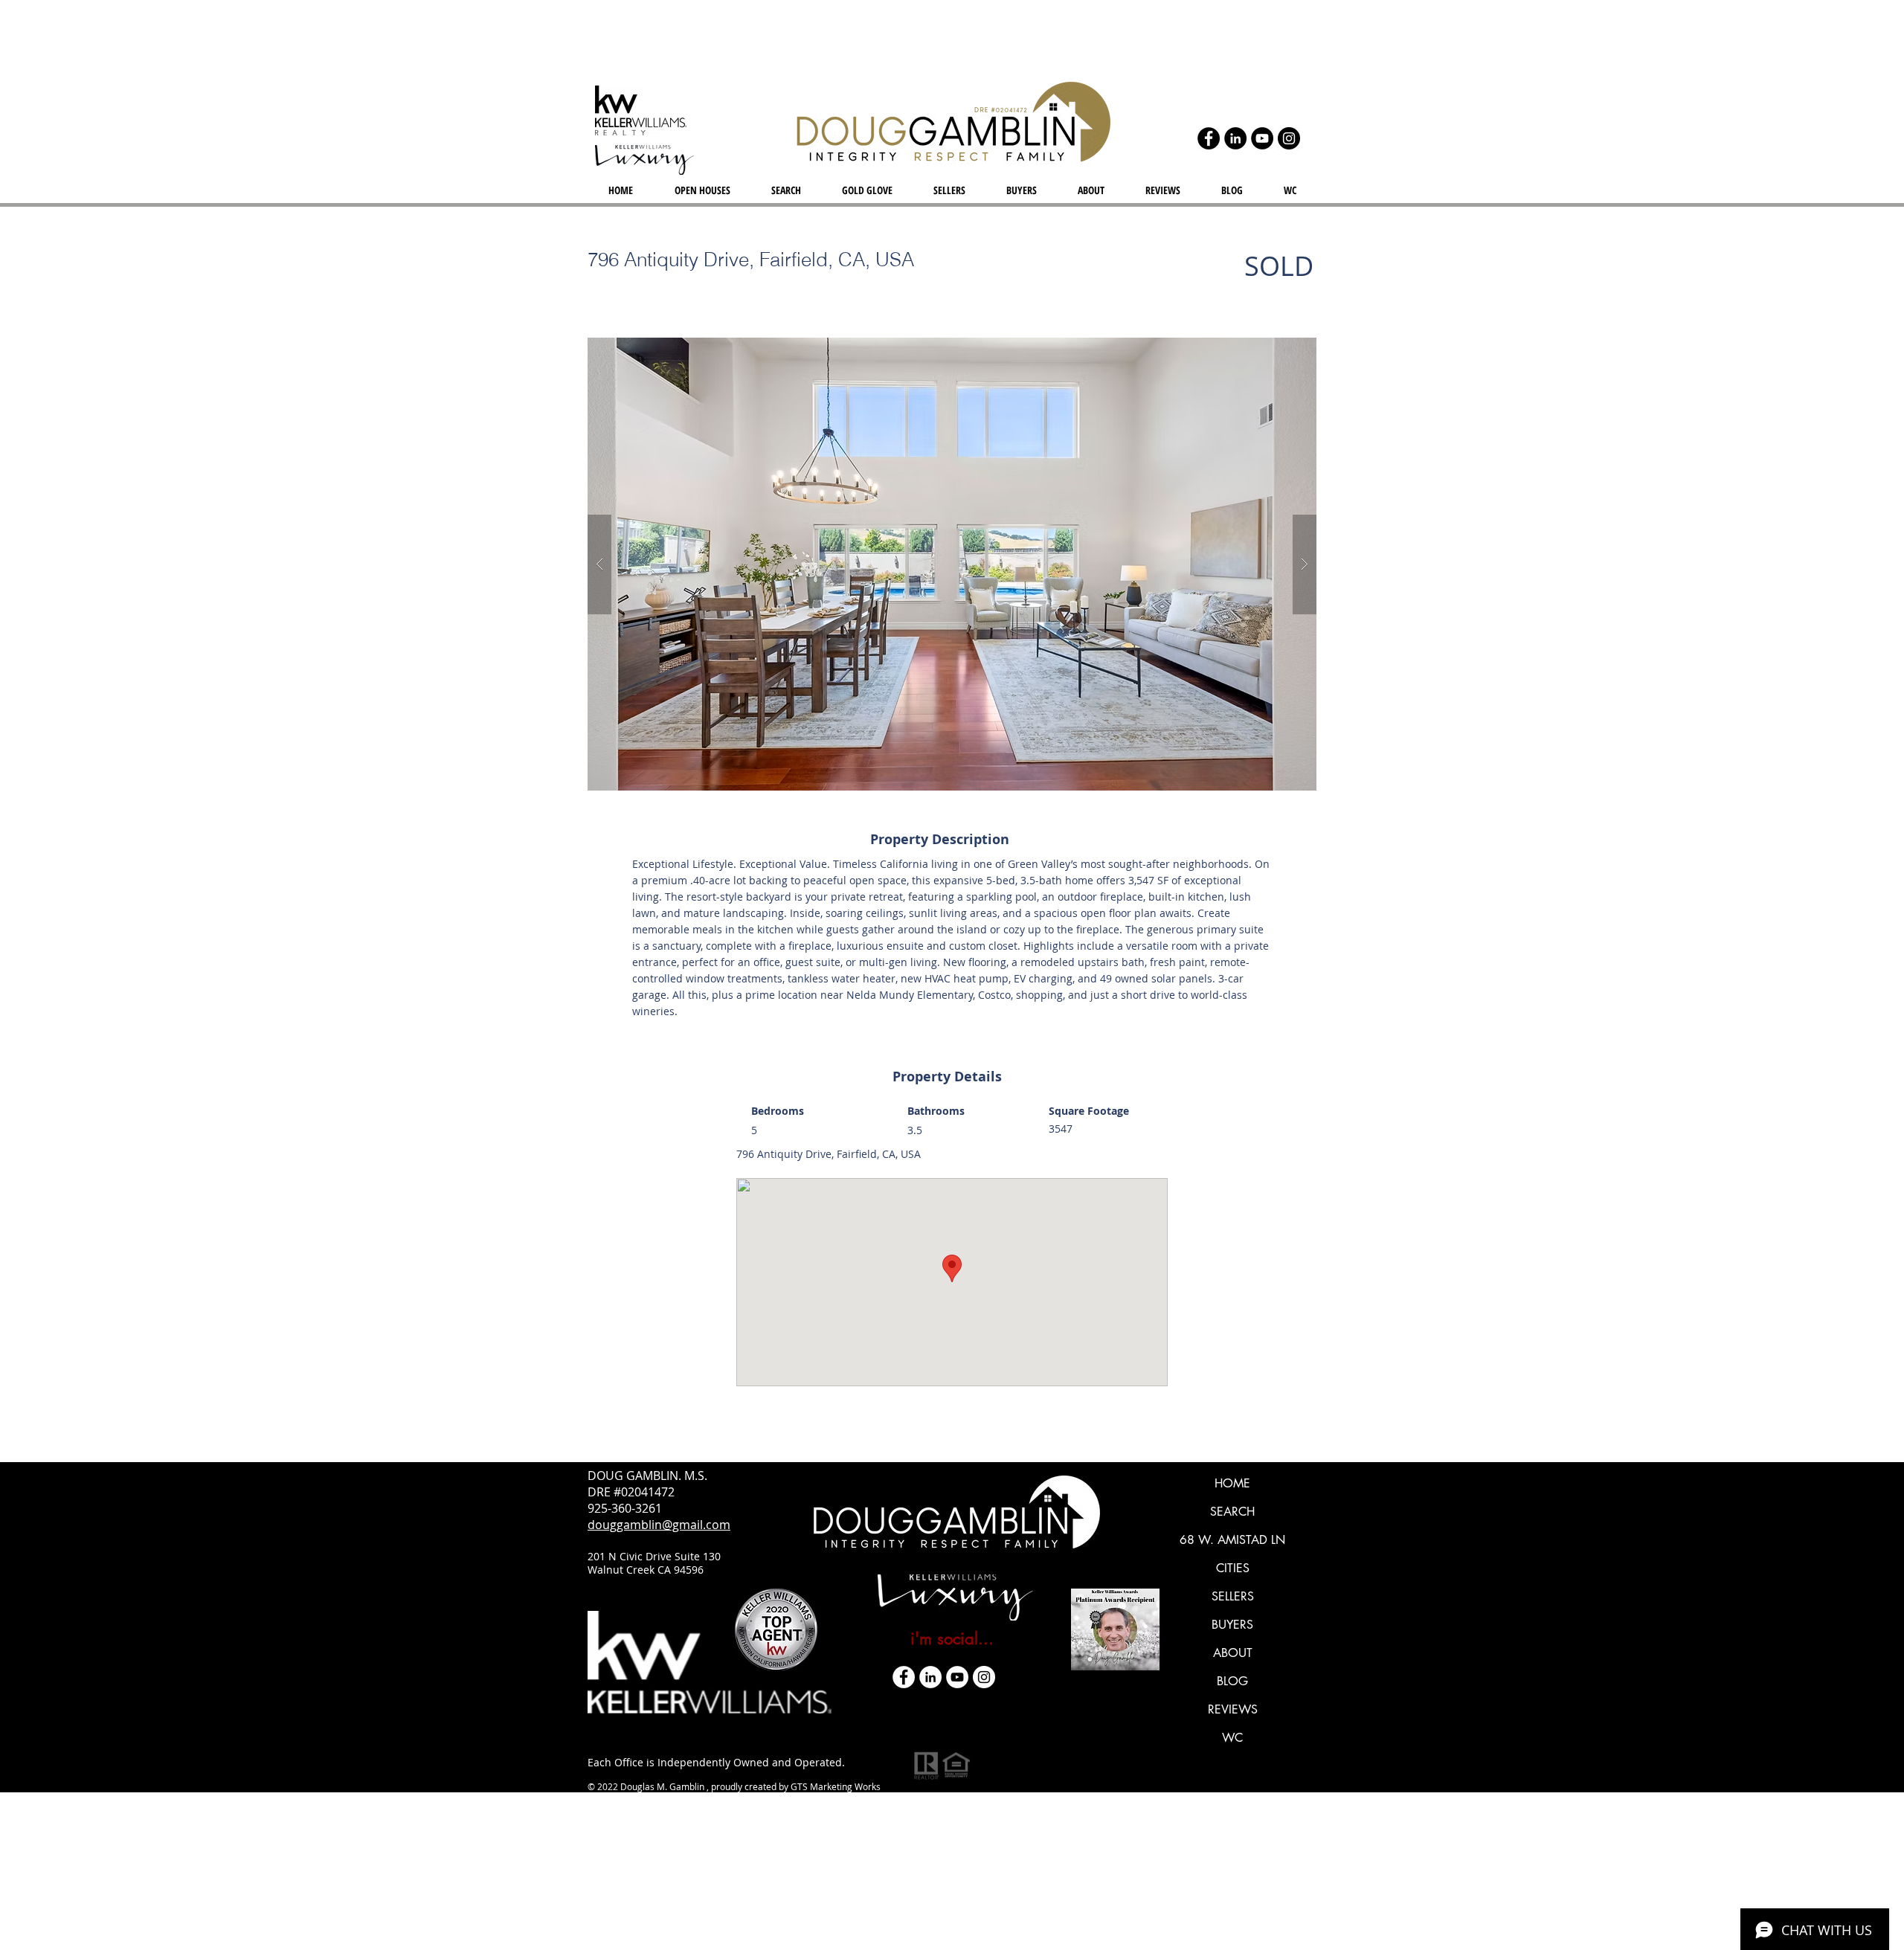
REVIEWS (1233, 1709)
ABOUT (1233, 1653)
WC (1232, 1738)
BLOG (1232, 1681)
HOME (1232, 1483)
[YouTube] (1262, 138)
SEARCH (1232, 1512)
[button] (952, 564)
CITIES (1233, 1568)
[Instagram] (1289, 138)
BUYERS (1232, 1625)
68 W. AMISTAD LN (1232, 1540)
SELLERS (1233, 1596)
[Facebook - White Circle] (904, 1677)
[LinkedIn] (1235, 138)
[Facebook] (1209, 138)
